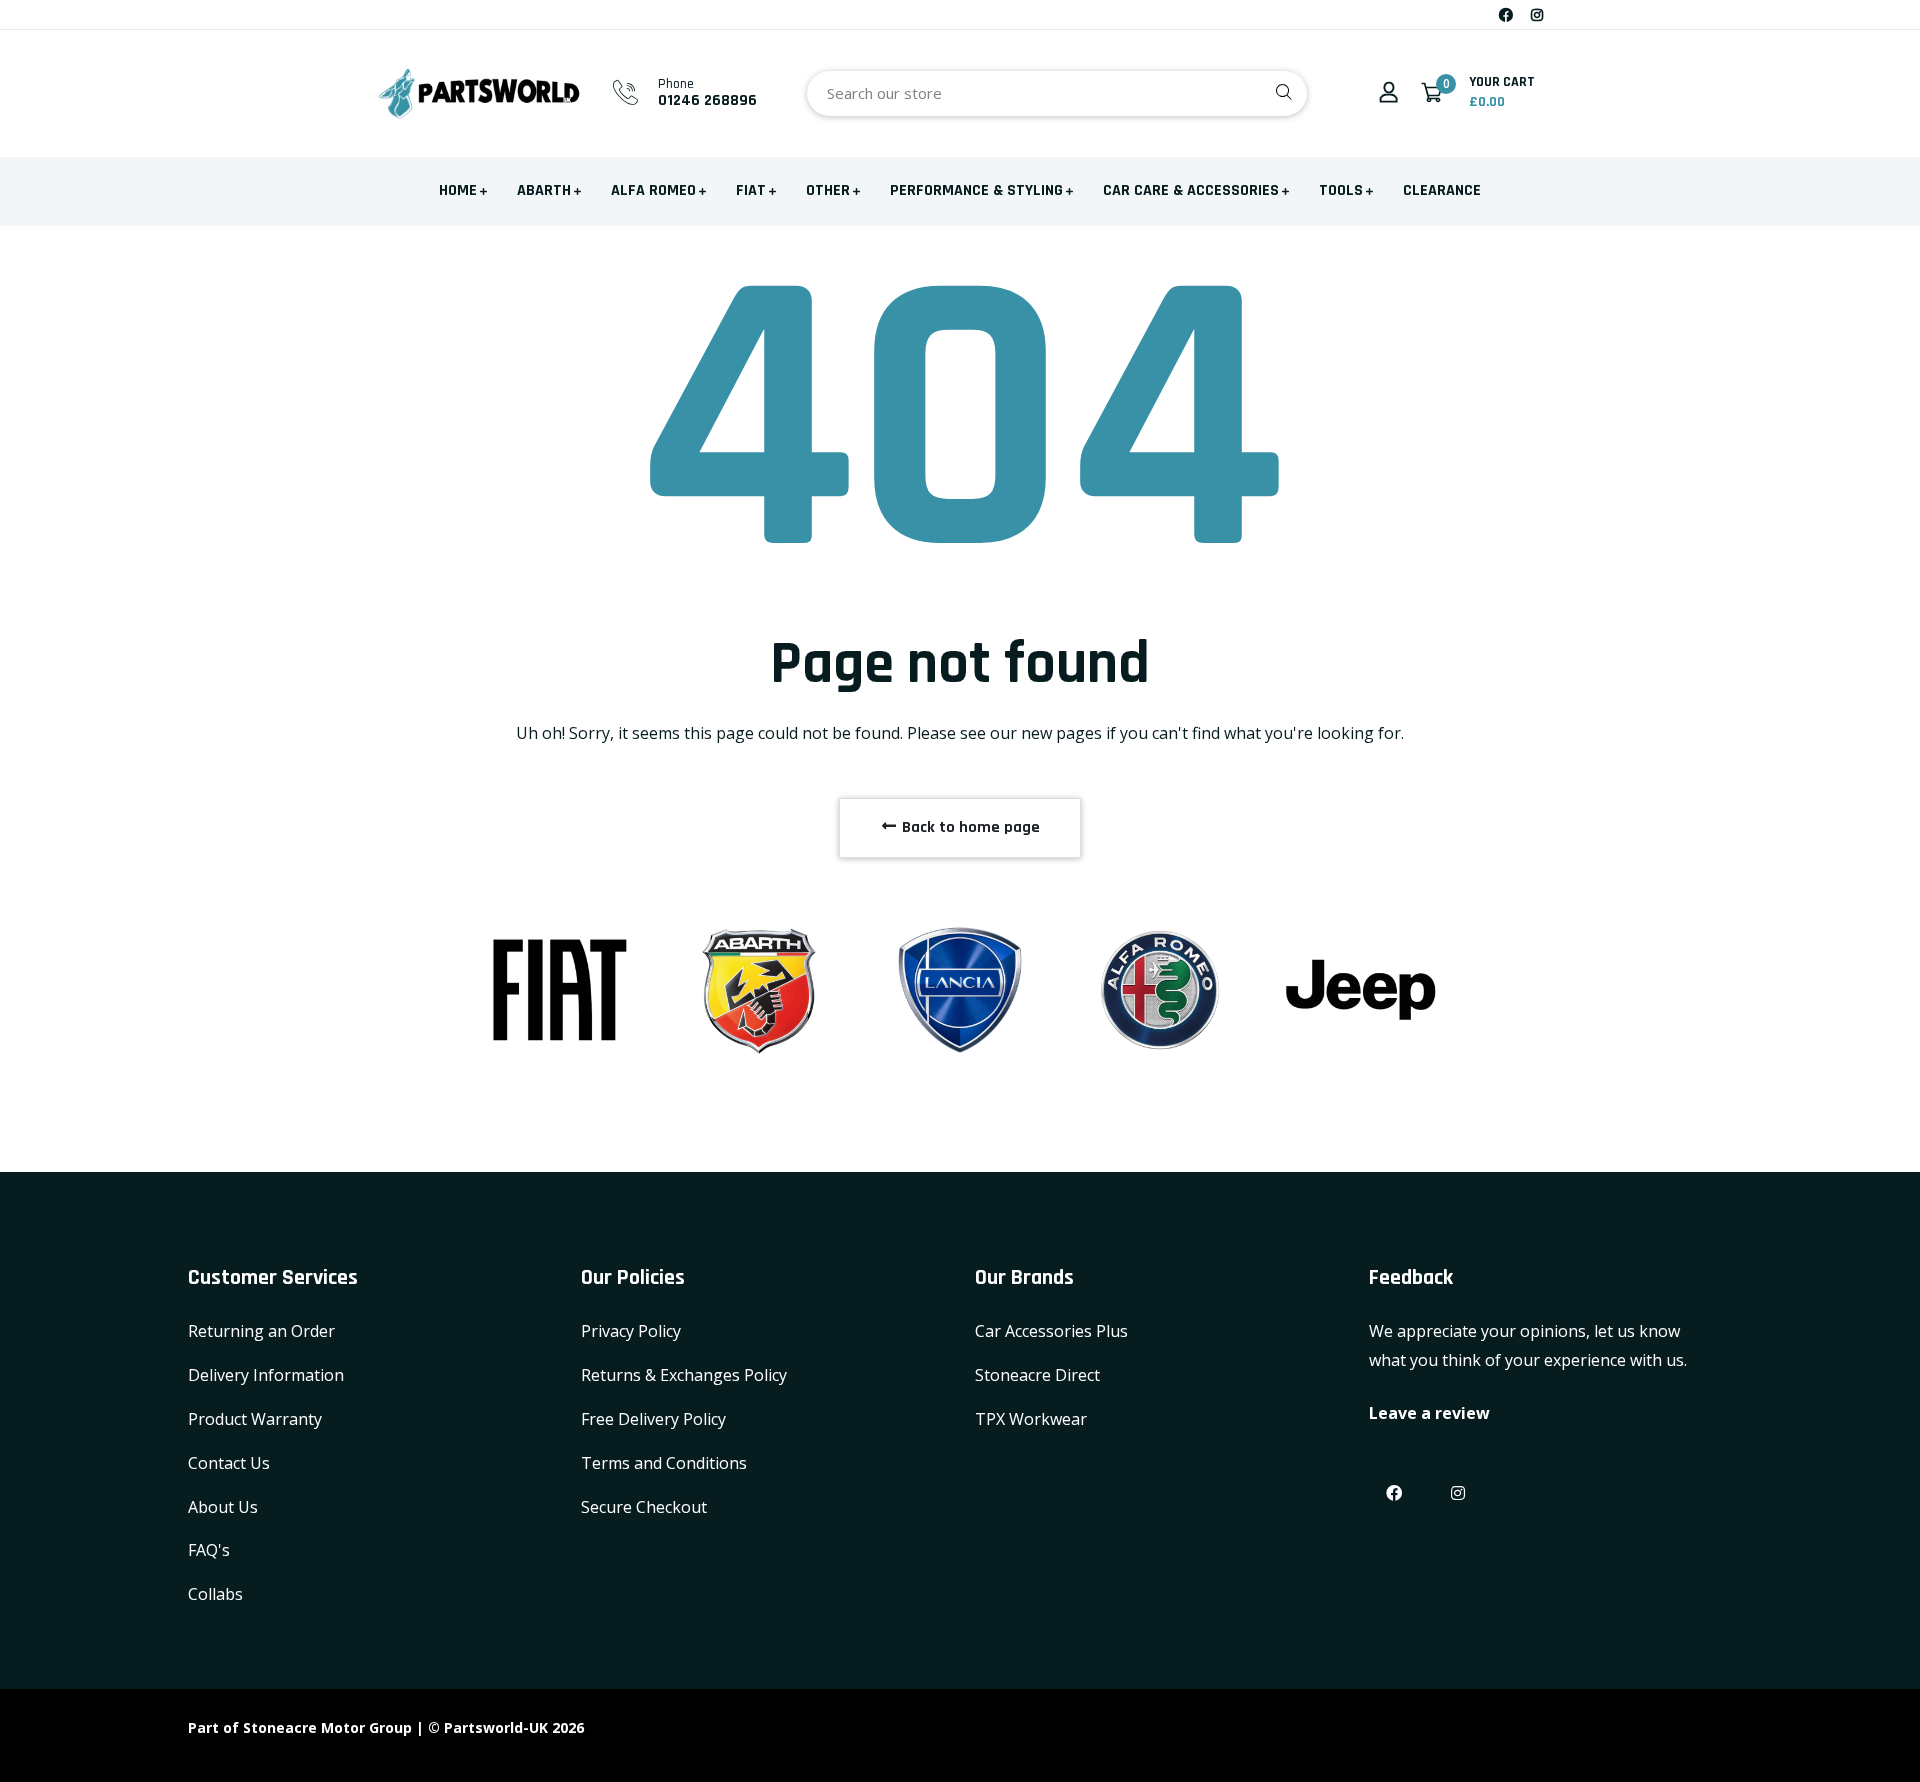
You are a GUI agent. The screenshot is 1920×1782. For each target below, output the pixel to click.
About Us (223, 1507)
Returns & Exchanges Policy (684, 1375)
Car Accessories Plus (1051, 1331)
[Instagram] (1537, 14)
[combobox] (1057, 93)
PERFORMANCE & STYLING (976, 190)
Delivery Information (266, 1375)
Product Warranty (255, 1419)
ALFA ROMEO (653, 190)
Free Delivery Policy (653, 1419)
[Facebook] (1506, 14)
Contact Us (229, 1463)
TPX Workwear (1031, 1419)
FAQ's (209, 1550)
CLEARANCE (1442, 190)
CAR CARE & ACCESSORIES (1191, 190)
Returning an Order (261, 1331)
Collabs (215, 1594)
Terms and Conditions (664, 1463)
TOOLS (1341, 190)
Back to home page (969, 827)
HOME (458, 190)
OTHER (828, 190)
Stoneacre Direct (1037, 1375)
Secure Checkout (644, 1507)
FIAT (751, 190)
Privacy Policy (631, 1331)
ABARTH (544, 190)
